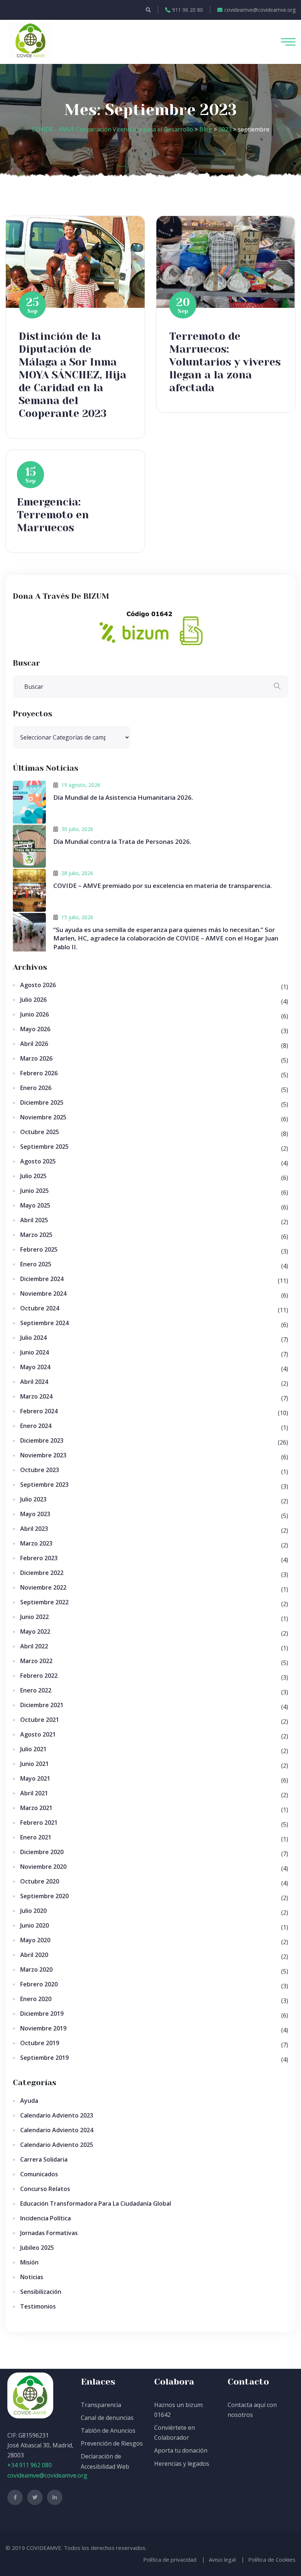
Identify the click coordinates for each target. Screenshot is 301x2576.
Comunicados (39, 2174)
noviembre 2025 (43, 1117)
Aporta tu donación (181, 2450)
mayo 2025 (35, 1205)
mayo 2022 (35, 1631)
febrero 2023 (39, 1558)
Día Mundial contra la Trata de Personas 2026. (122, 841)
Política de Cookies (272, 2559)
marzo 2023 (36, 1543)
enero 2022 (36, 1690)
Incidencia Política (46, 2218)
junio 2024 (35, 1352)
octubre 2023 (40, 1470)
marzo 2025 (36, 1235)
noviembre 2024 (43, 1294)
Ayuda (29, 2101)
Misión (29, 2262)
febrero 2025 (39, 1249)
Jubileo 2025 (37, 2248)
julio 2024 (33, 1338)
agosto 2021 (38, 1734)
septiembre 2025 (44, 1147)
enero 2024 (36, 1426)
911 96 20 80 (188, 10)
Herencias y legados (182, 2464)
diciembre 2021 (42, 1705)
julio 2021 (33, 1749)
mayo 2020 (35, 1940)
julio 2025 (33, 1176)
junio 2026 (35, 1014)
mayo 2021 (35, 1778)
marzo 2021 (36, 1808)
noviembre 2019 (43, 2028)
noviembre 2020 (43, 1867)
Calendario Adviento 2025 (57, 2145)
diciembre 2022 (42, 1573)
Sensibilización (41, 2292)
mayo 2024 (35, 1367)
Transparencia (101, 2405)
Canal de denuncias (107, 2418)
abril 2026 (34, 1044)
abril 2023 (34, 1529)
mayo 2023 (35, 1514)
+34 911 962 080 (30, 2465)
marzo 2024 (36, 1396)
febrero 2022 (39, 1676)
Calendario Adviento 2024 (57, 2130)
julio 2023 (33, 1499)
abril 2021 (34, 1793)
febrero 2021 (39, 1823)
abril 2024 (34, 1382)
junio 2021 (35, 1764)
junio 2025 (35, 1191)
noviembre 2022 (43, 1587)
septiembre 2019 (44, 2058)
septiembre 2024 (44, 1323)
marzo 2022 (36, 1661)
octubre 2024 (40, 1308)
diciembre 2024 (42, 1279)
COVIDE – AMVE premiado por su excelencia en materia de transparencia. (162, 886)
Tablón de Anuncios (108, 2431)
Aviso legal (222, 2559)
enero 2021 (36, 1837)
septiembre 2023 (44, 1485)
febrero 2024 (39, 1411)
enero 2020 (36, 1999)
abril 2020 (34, 1955)
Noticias (32, 2277)
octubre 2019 (40, 2043)
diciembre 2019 (42, 2014)
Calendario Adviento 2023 (57, 2115)
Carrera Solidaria (44, 2159)
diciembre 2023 (42, 1440)
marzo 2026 (36, 1058)
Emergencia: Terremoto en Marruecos (53, 515)
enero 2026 (36, 1088)
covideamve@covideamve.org (260, 10)
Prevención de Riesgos (112, 2443)
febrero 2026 (39, 1073)
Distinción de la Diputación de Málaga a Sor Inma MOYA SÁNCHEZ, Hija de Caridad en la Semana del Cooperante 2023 (72, 375)
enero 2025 (36, 1264)
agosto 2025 (38, 1161)
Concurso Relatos (45, 2189)
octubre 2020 (40, 1881)
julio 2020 (33, 1911)
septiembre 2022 (44, 1602)
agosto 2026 (38, 985)
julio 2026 (33, 1000)
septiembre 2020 (44, 1896)
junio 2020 (35, 1925)
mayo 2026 (35, 1029)
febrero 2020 (39, 1984)
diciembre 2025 (42, 1102)
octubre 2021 (40, 1720)
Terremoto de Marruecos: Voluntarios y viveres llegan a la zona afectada (225, 362)
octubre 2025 (40, 1132)
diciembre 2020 (42, 1852)
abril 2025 (34, 1220)
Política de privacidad (170, 2559)
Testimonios (38, 2306)
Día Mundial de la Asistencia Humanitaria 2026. (123, 797)
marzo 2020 (36, 1969)
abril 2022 (34, 1646)
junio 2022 (35, 1617)
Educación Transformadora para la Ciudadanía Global (96, 2203)
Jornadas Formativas (49, 2233)
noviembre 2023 (43, 1455)
